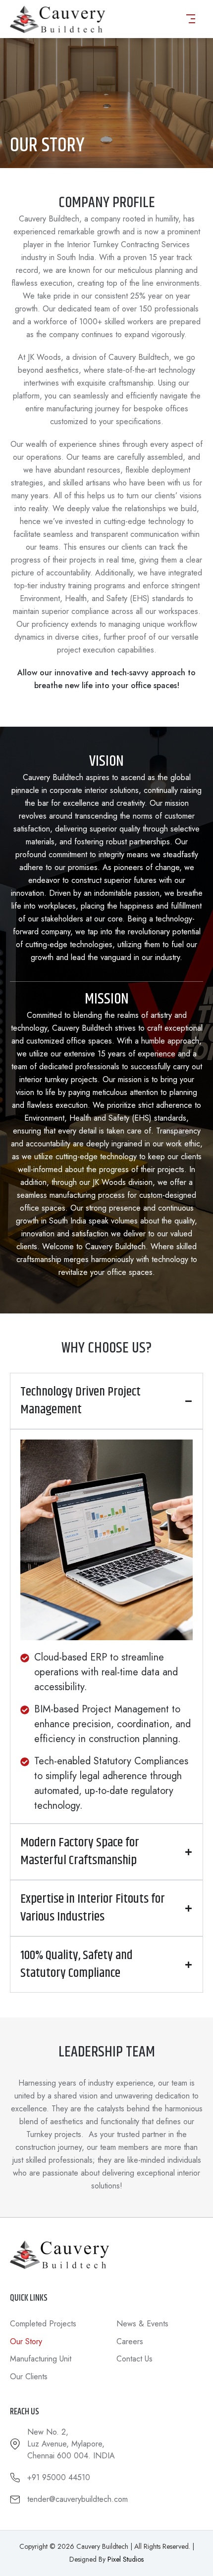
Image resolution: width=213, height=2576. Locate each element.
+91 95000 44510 (59, 2477)
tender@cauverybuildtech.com (78, 2499)
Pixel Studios (126, 2559)
